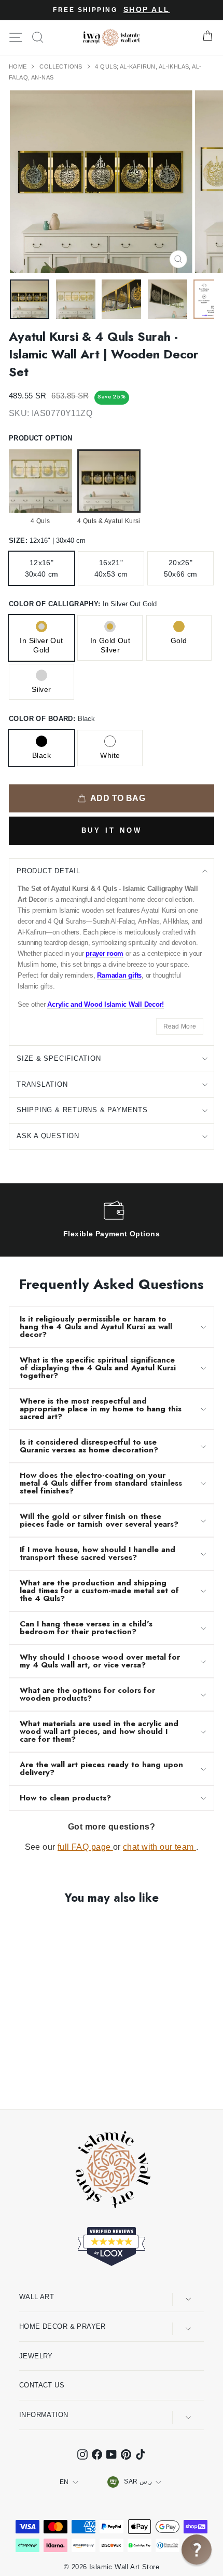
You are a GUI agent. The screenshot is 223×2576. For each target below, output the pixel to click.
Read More (180, 1026)
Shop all (147, 10)
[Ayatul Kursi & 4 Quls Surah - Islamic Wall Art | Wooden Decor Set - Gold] (39, 2073)
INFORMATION (44, 2415)
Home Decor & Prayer (62, 2326)
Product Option (41, 438)
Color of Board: (52, 719)
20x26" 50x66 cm (181, 568)
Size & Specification (59, 1058)
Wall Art (37, 2297)
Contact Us (42, 2385)
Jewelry (36, 2356)
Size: (47, 540)
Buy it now (112, 830)
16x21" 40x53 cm (111, 568)
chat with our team (159, 1847)
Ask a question (48, 1136)
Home (19, 66)
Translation (42, 1084)
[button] (197, 2550)
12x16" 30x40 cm (42, 568)
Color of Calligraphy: (83, 604)
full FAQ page (85, 1847)
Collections (62, 66)
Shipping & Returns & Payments (82, 1110)
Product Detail (48, 871)
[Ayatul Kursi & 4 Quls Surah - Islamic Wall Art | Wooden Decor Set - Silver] (51, 2073)
